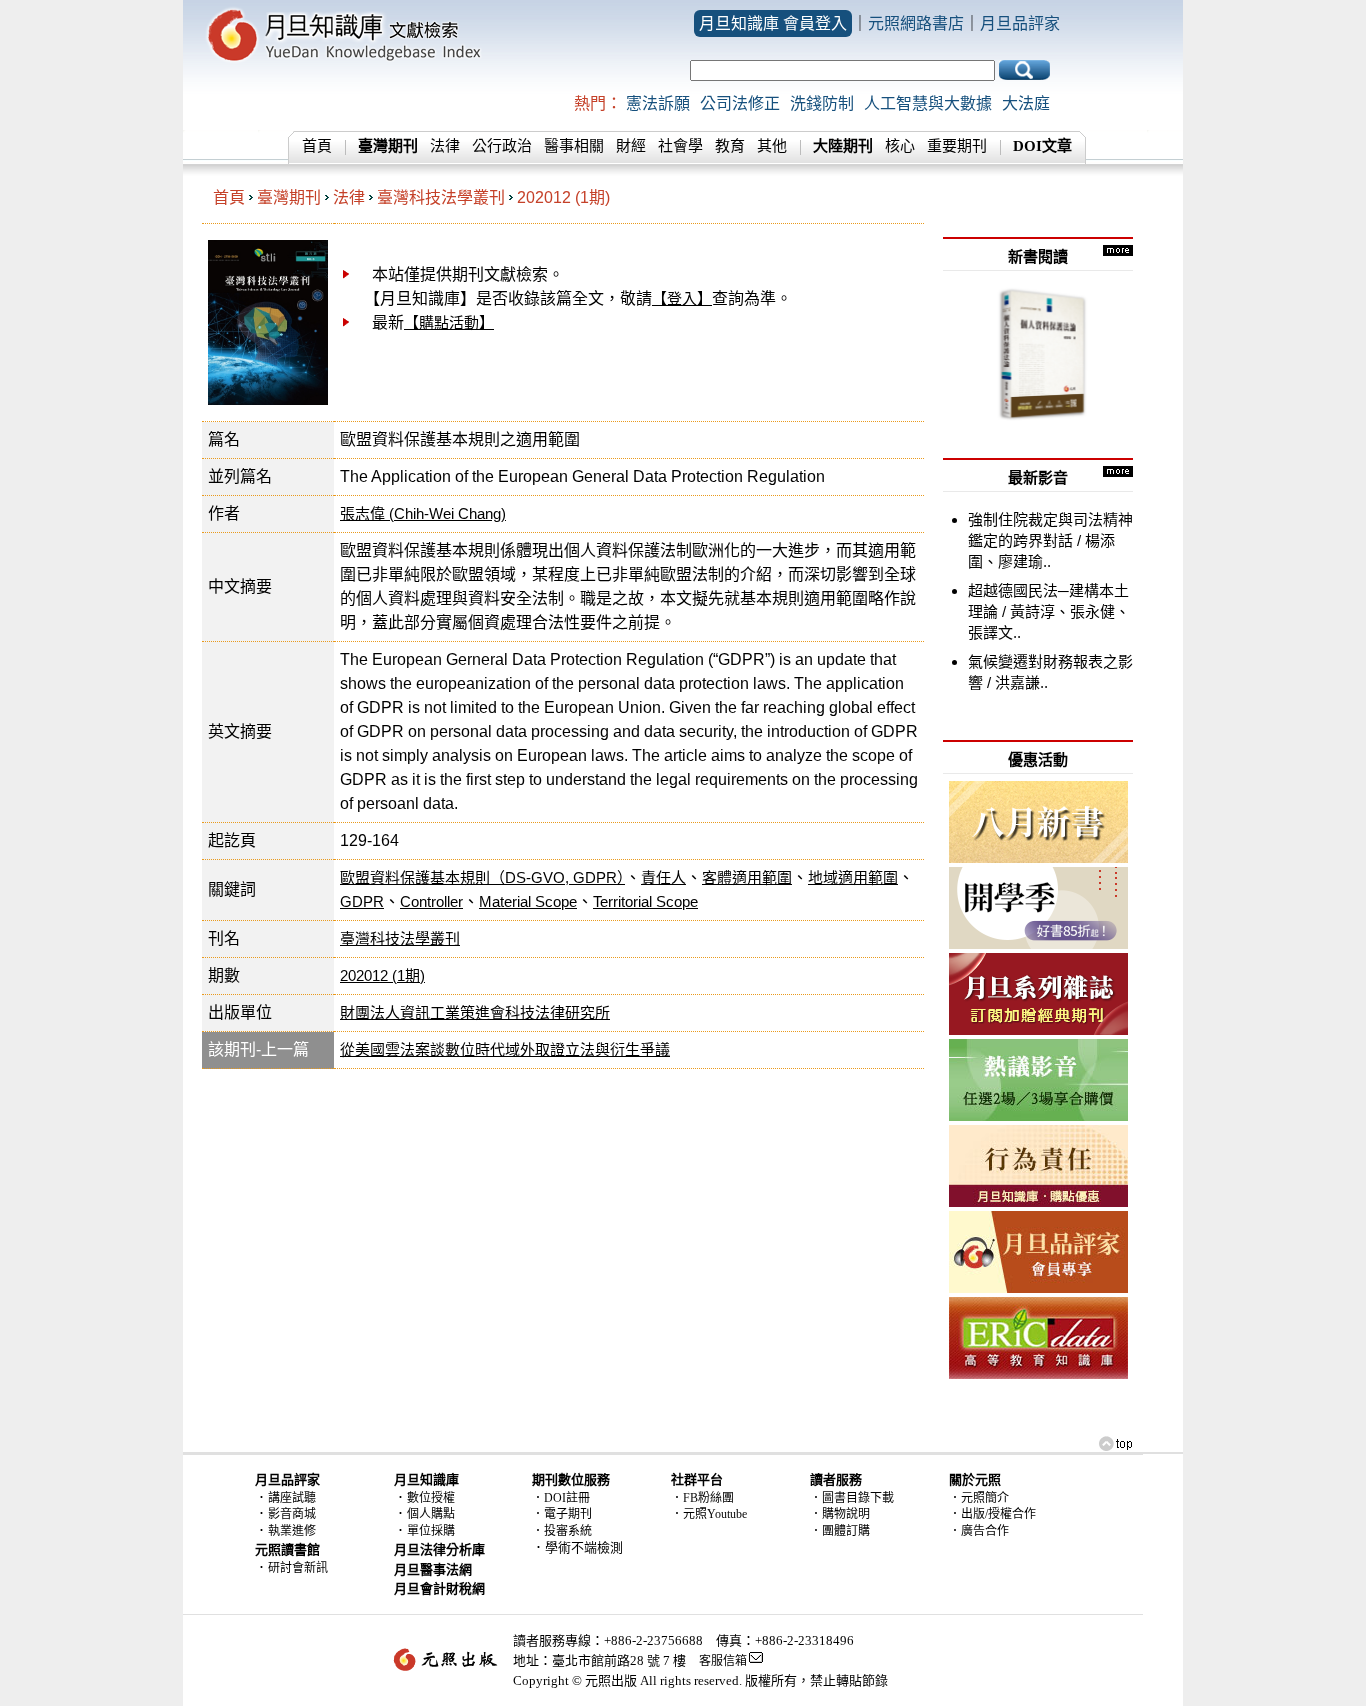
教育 (730, 146)
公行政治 (502, 146)
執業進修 (292, 1531)
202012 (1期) (563, 197)
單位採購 (431, 1531)
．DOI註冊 (561, 1498)
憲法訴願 (658, 103)
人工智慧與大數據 (928, 103)
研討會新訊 (298, 1568)
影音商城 (292, 1514)
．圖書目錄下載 (852, 1498)
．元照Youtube (709, 1514)
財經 (631, 146)
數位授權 (431, 1498)
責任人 (663, 877)
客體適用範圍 (747, 877)
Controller (431, 901)
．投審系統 (562, 1531)
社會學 (680, 146)
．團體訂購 (840, 1531)
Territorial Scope (645, 901)
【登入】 (682, 298)
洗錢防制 (822, 103)
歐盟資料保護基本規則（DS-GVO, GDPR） (482, 877)
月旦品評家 (1020, 23)
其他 (772, 146)
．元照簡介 (979, 1498)
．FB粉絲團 (702, 1498)
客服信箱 (723, 1661)
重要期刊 (957, 146)
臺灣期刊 (289, 197)
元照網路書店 (916, 23)
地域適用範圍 (853, 877)
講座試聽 (292, 1498)
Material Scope (528, 901)
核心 (900, 146)
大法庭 (1026, 103)
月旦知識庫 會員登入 (773, 23)
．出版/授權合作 (992, 1514)
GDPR (362, 901)
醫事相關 (574, 146)
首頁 (317, 146)
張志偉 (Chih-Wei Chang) (423, 513)
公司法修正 (740, 103)
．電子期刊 (562, 1514)
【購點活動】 (449, 322)
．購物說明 (840, 1514)
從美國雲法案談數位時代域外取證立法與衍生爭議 (505, 1049)
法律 (445, 146)
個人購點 (431, 1514)
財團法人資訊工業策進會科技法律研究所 (475, 1012)
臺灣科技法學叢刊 (441, 197)
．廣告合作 (979, 1531)
